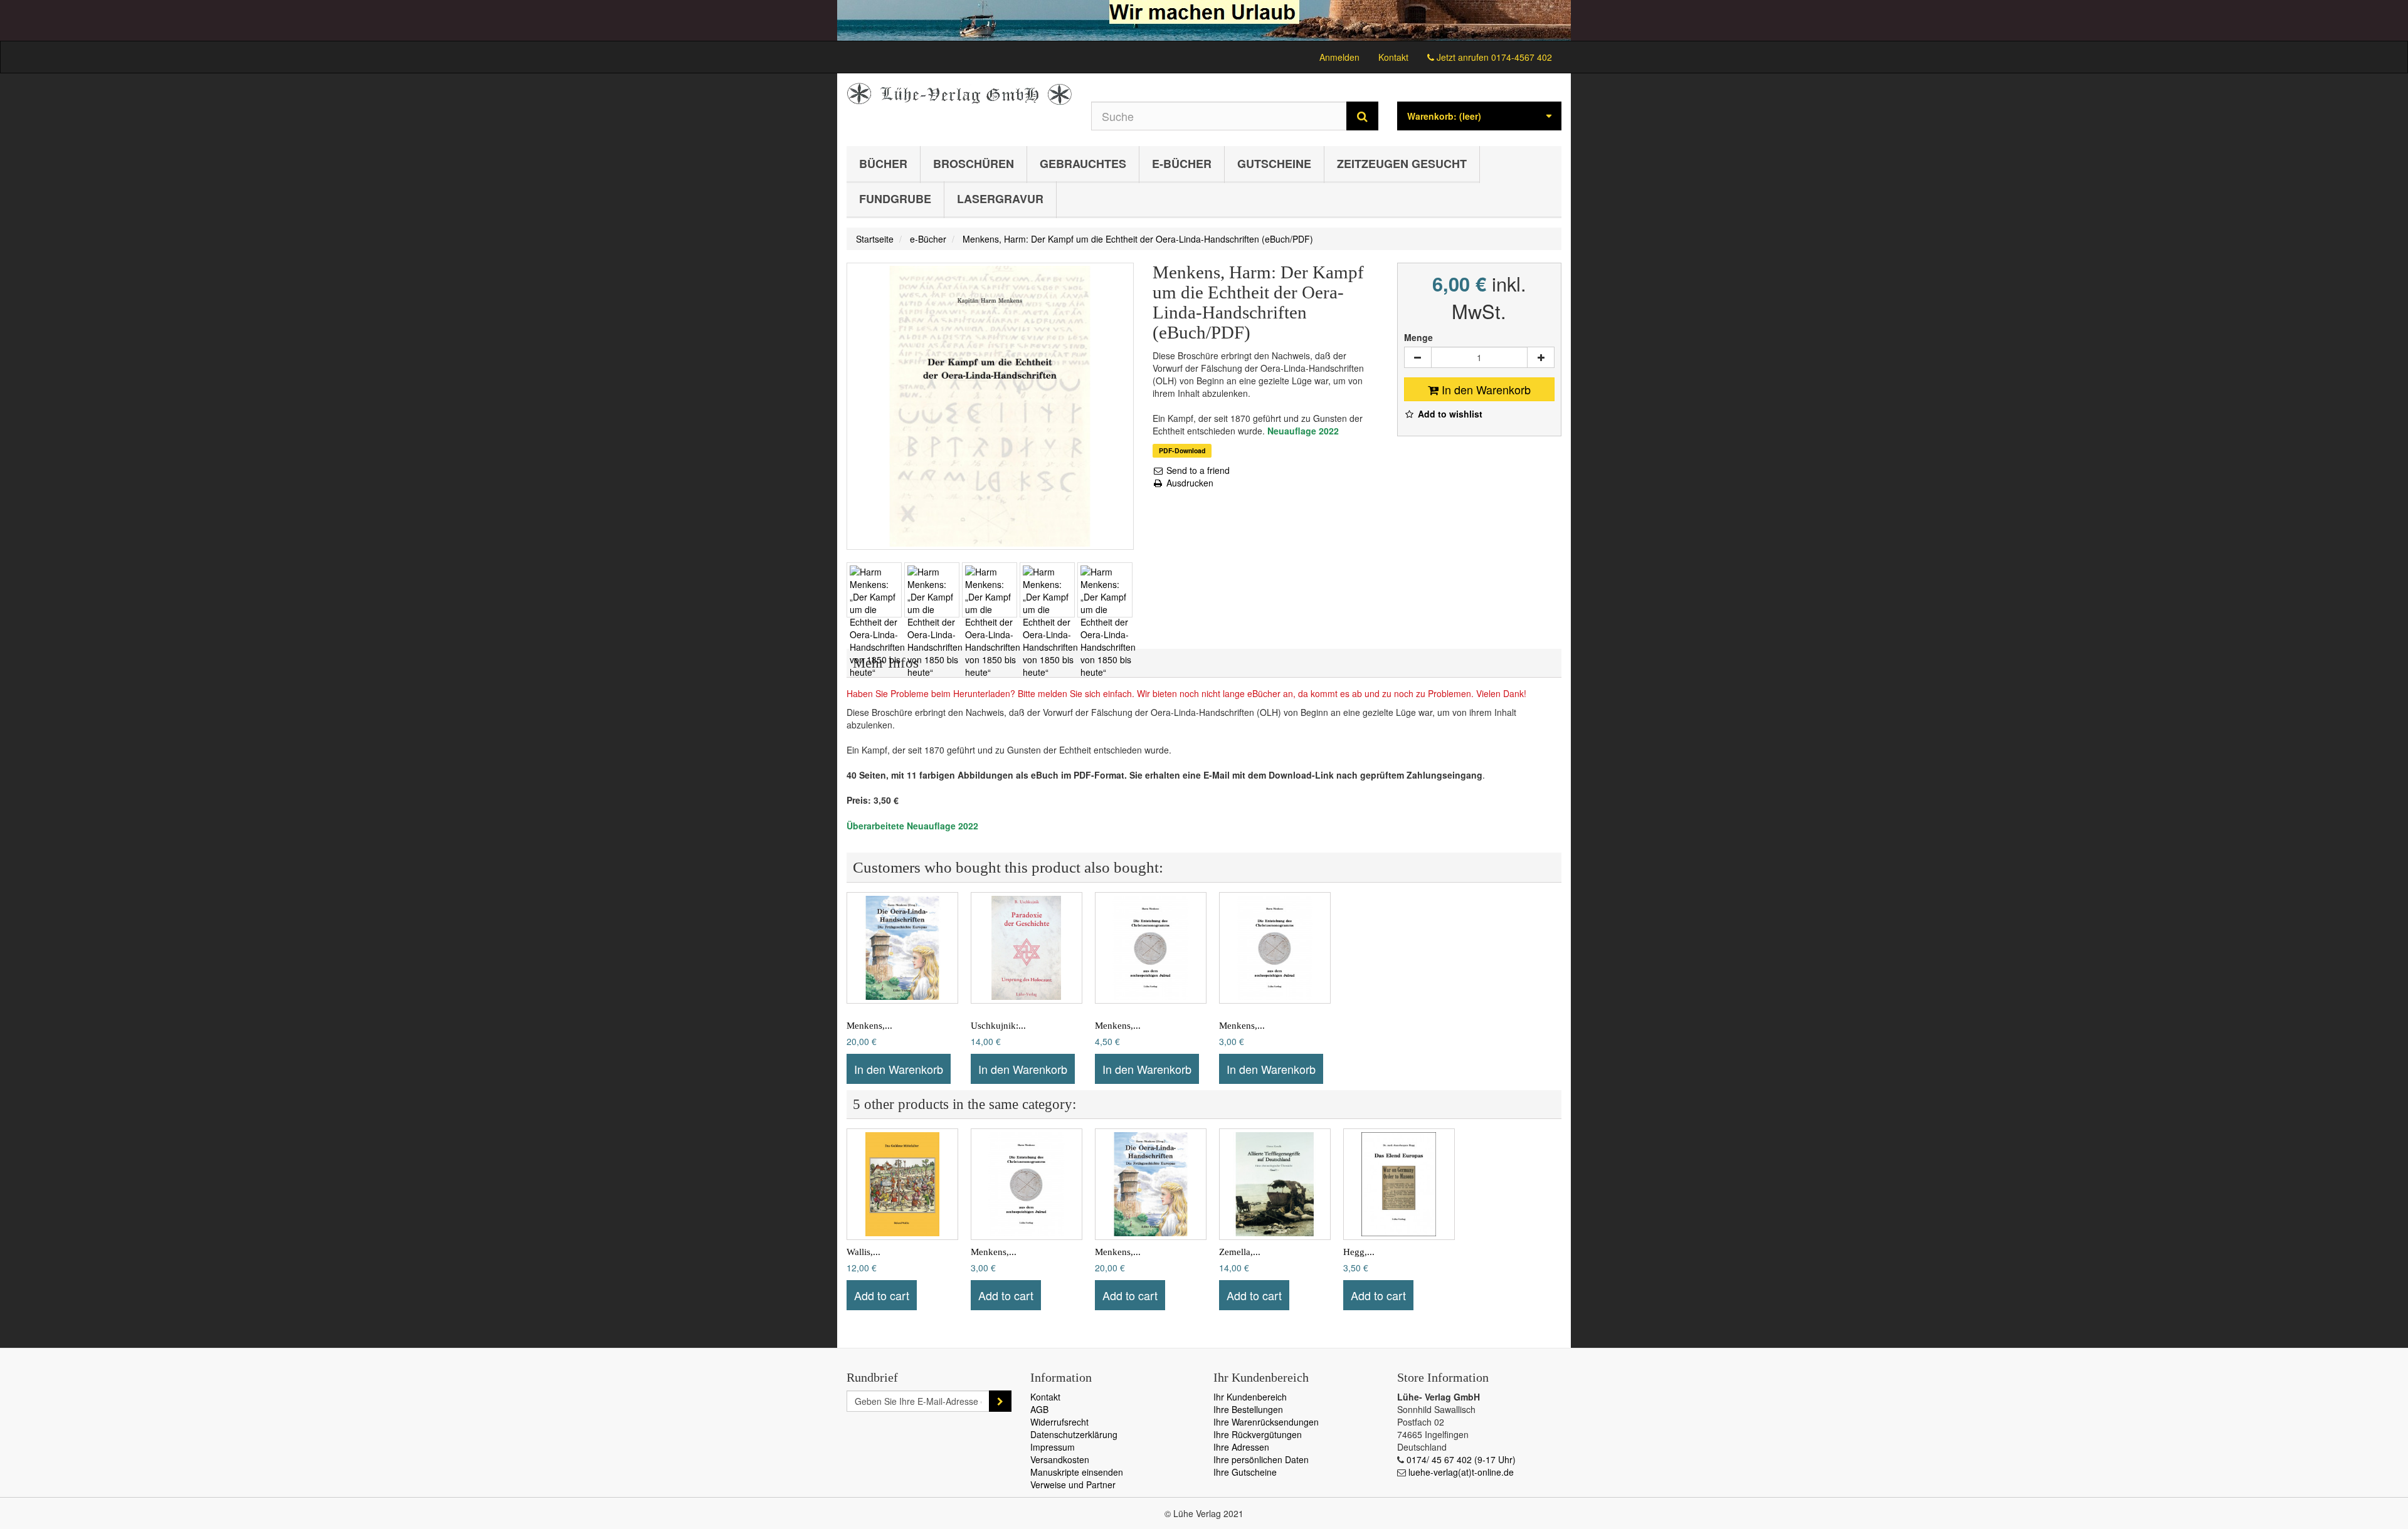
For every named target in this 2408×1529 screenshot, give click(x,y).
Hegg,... (1359, 1252)
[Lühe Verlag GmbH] (959, 94)
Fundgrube (895, 199)
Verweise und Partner (1073, 1484)
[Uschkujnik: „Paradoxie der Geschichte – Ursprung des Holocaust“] (1027, 948)
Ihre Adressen (1241, 1447)
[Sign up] (1000, 1401)
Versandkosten (1060, 1459)
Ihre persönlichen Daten (1261, 1459)
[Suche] (1362, 116)
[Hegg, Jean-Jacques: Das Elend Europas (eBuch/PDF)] (1399, 1184)
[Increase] (1541, 357)
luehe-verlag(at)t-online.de (1461, 1472)
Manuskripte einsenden (1077, 1472)
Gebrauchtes (1083, 164)
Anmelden (1339, 57)
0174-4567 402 (1522, 57)
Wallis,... (863, 1252)
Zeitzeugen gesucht (1402, 164)
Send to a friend (1197, 470)
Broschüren (974, 164)
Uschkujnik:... (998, 1026)
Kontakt (1393, 57)
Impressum (1053, 1447)
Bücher (883, 164)
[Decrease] (1418, 357)
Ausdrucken (1189, 483)
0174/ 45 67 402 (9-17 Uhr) (1461, 1459)
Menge (1418, 337)
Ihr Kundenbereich (1250, 1397)
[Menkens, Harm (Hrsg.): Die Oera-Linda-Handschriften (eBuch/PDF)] (902, 948)
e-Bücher (1182, 164)
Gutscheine (1274, 164)
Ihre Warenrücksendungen (1266, 1422)
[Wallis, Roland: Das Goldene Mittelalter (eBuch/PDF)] (902, 1184)
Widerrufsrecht (1059, 1422)
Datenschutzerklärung (1074, 1434)
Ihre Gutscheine (1245, 1472)
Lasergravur (1000, 199)
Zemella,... (1240, 1252)
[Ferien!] (1204, 20)
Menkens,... (869, 1026)
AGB (1039, 1409)
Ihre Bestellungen (1248, 1409)
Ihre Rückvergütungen (1258, 1434)
